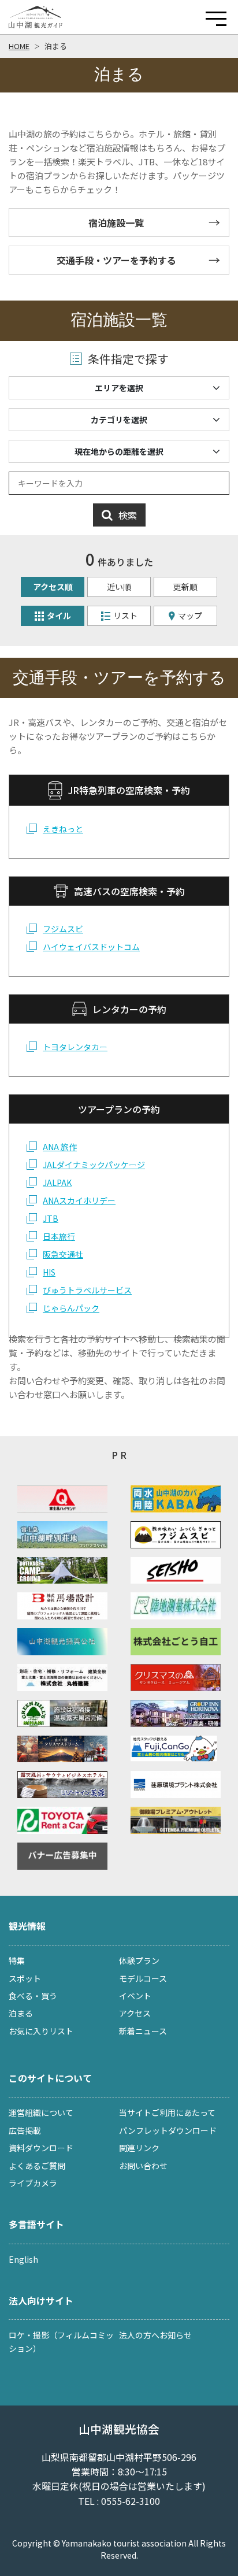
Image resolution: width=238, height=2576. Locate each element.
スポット (25, 1978)
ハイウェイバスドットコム (91, 947)
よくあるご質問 (37, 2166)
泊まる (56, 46)
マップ (190, 616)
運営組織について (41, 2112)
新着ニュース (143, 2031)
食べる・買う (33, 1996)
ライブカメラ (33, 2183)
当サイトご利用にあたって (167, 2112)
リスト (125, 616)
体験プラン (139, 1960)
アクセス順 (53, 587)
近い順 (119, 587)
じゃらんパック (71, 1308)
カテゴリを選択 (119, 420)
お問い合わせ (143, 2166)
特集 (17, 1960)
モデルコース (143, 1978)
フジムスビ (63, 929)
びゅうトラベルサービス (87, 1290)
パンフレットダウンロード (168, 2130)
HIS (49, 1272)
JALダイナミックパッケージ (94, 1165)
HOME (19, 46)
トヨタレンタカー (75, 1047)
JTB (51, 1218)
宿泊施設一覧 (116, 223)
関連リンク (139, 2148)
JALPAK (57, 1183)
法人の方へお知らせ (155, 2335)
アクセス (135, 2013)
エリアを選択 (119, 388)
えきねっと (63, 829)
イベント (135, 1996)
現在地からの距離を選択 (119, 451)
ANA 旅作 (60, 1147)
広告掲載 (25, 2130)
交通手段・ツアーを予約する (116, 260)
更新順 (185, 587)
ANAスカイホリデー (79, 1200)
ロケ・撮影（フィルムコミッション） (61, 2341)
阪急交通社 (63, 1254)
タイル (59, 616)
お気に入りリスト (41, 2031)
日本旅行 (59, 1236)
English (23, 2259)
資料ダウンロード (41, 2148)
